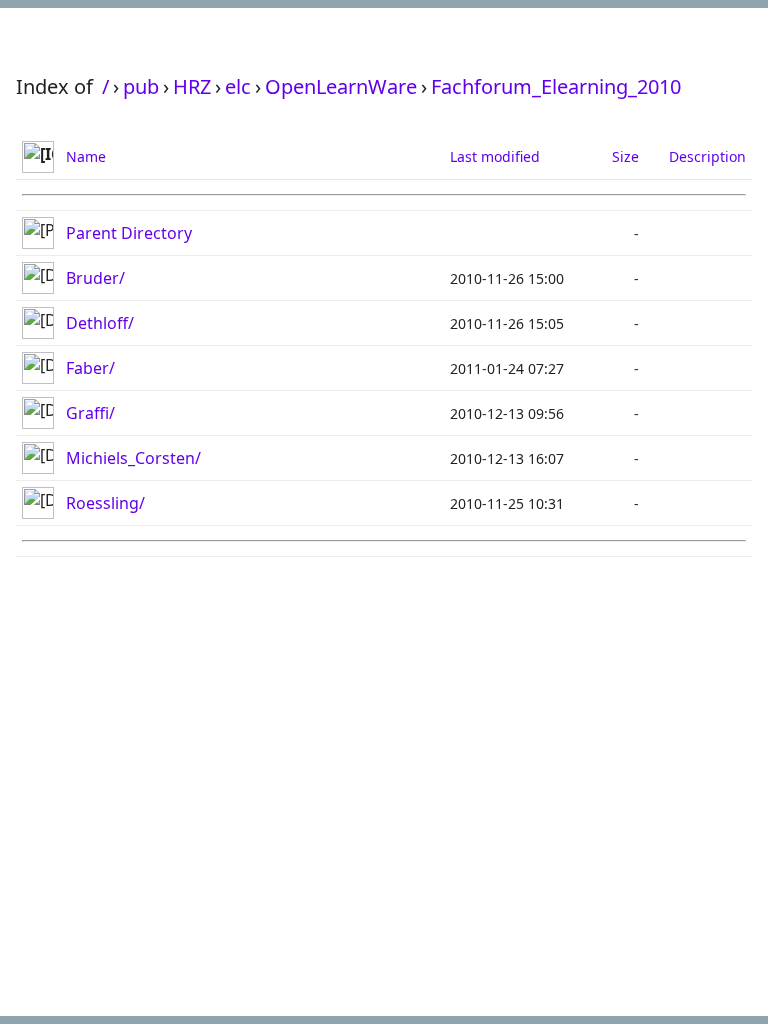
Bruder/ (95, 278)
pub (141, 86)
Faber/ (90, 368)
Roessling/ (105, 503)
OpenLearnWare (341, 86)
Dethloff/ (100, 323)
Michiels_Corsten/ (133, 458)
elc (238, 86)
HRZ (192, 86)
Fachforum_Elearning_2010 (556, 86)
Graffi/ (90, 413)
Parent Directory (129, 233)
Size (625, 156)
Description (707, 156)
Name (86, 156)
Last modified (495, 156)
